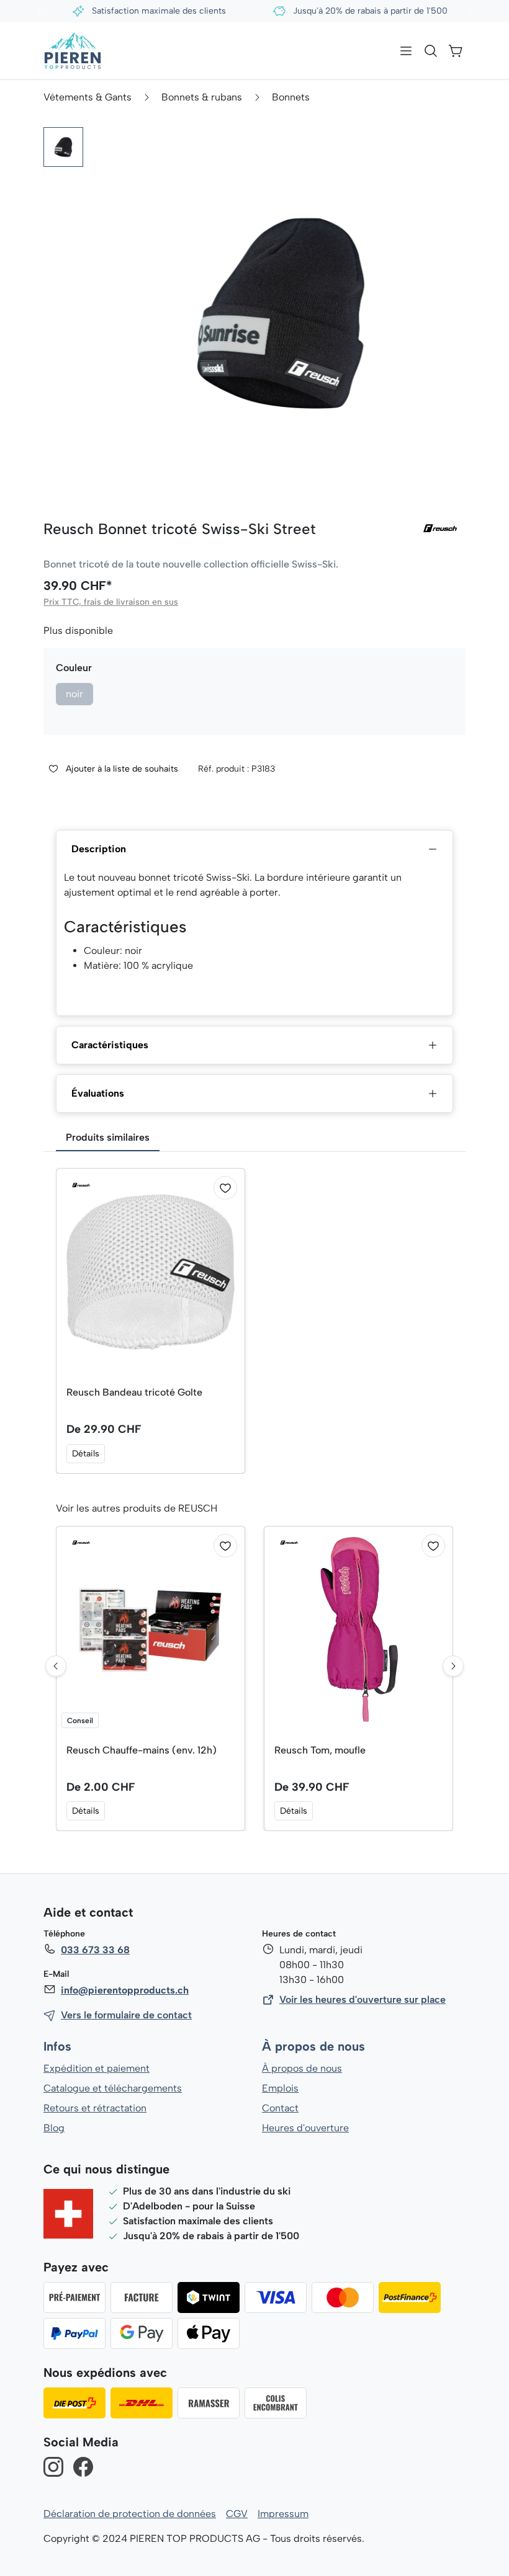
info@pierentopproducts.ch (125, 1990)
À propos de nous (313, 2047)
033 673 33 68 (95, 1950)
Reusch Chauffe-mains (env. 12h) (142, 1750)
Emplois (280, 2088)
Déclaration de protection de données (130, 2514)
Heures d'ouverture (305, 2128)
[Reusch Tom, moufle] (358, 1630)
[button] (63, 147)
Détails (86, 1454)
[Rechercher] (431, 51)
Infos (57, 2047)
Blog (54, 2128)
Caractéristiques (110, 1045)
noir (74, 694)
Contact (280, 2108)
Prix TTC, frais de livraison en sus (111, 602)
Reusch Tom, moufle (320, 1750)
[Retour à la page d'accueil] (73, 51)
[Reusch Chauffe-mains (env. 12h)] (151, 1630)
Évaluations (98, 1093)
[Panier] (456, 51)
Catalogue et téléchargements (113, 2088)
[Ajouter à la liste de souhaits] (225, 1188)
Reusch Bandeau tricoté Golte (134, 1392)
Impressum (283, 2514)
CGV (237, 2514)
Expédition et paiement (97, 2068)
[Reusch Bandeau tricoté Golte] (151, 1272)
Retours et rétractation (95, 2108)
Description (99, 849)
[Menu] (406, 51)
